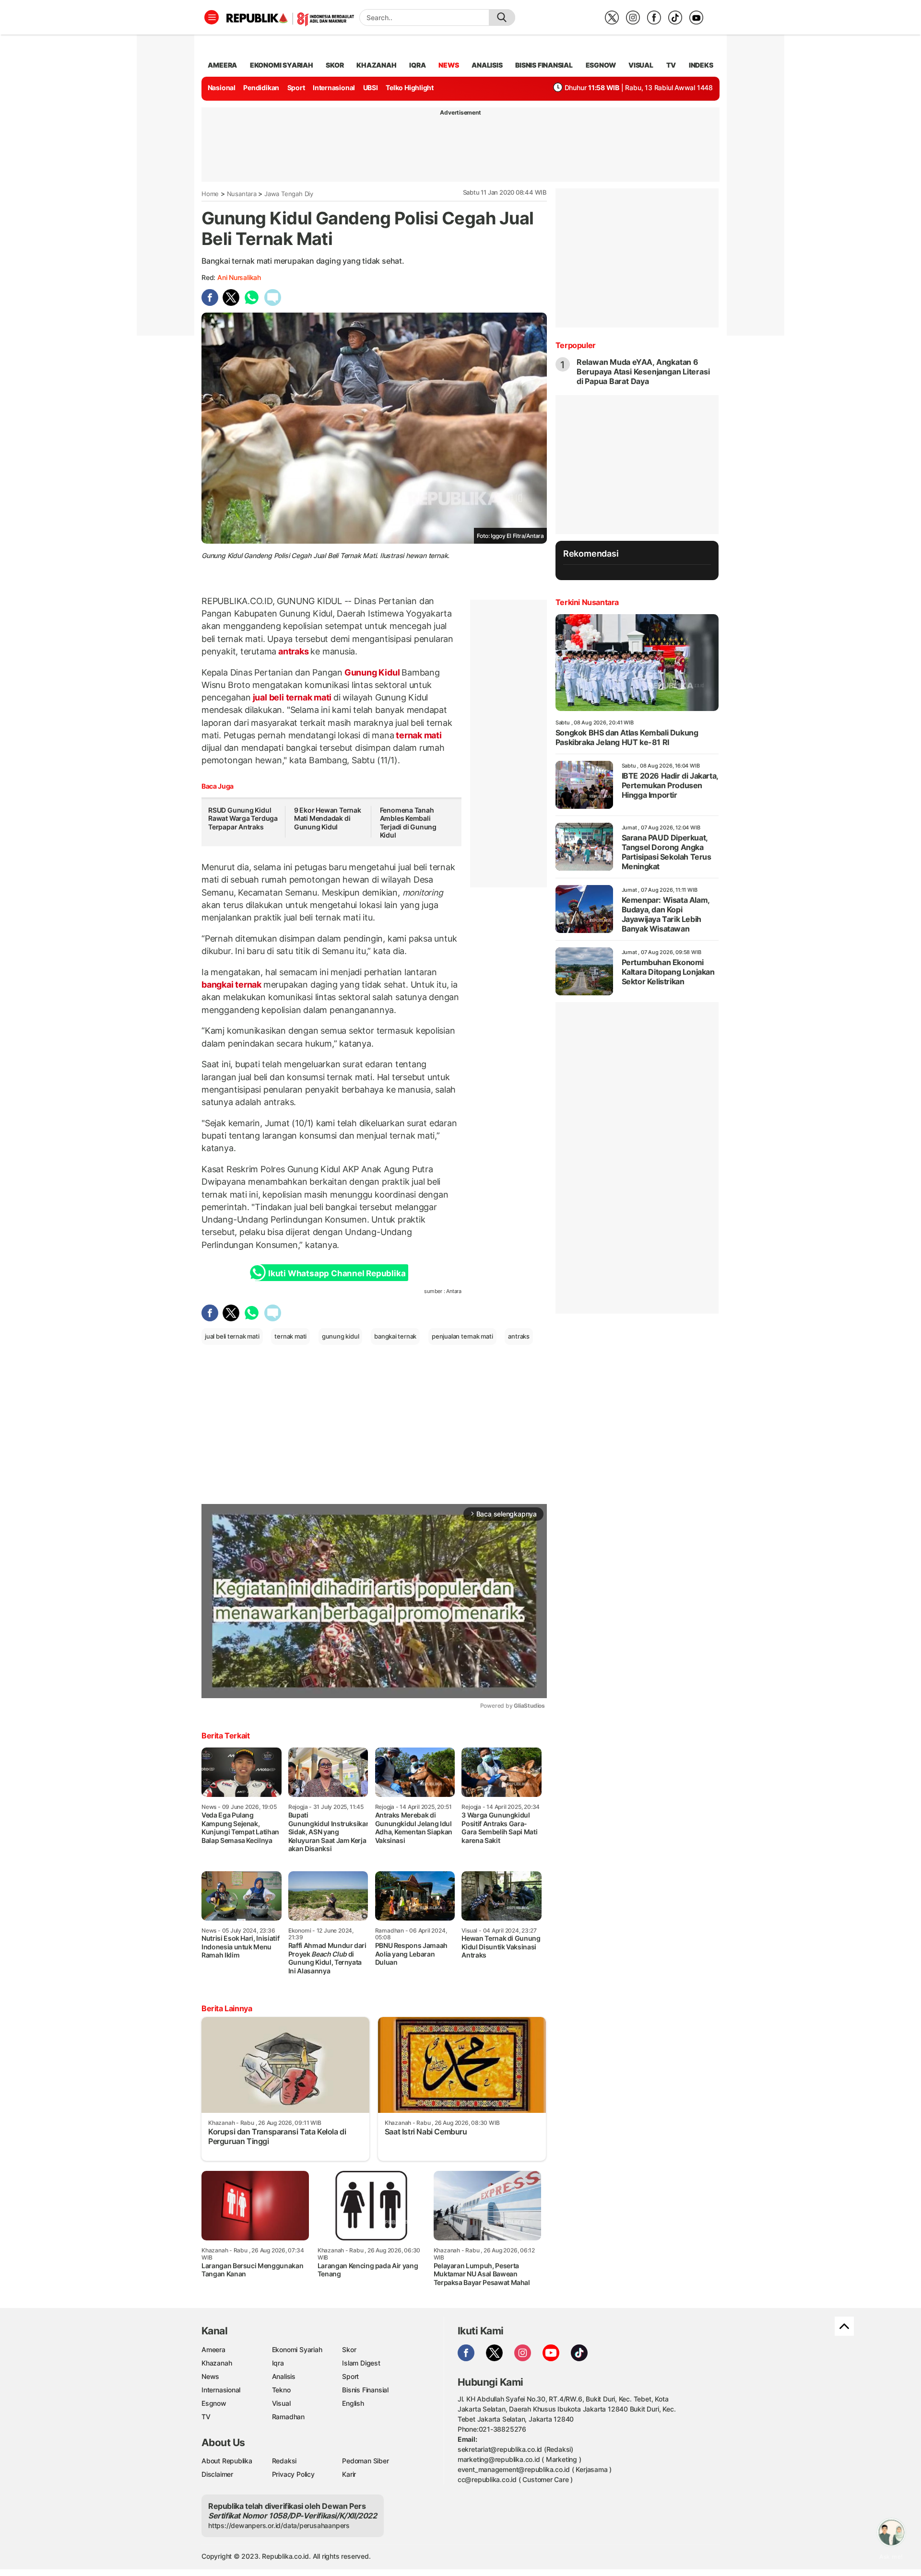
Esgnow (214, 2403)
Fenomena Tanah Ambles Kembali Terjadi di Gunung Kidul (408, 823)
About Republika (227, 2461)
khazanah (376, 65)
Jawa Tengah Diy (289, 194)
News (210, 2376)
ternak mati (418, 735)
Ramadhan (288, 2417)
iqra (417, 65)
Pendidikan (261, 87)
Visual (281, 2403)
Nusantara (242, 194)
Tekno (281, 2390)
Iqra (278, 2363)
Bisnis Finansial (544, 65)
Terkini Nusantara (587, 602)
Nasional (222, 87)
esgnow (601, 65)
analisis (487, 65)
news (449, 65)
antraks (293, 651)
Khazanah (217, 2363)
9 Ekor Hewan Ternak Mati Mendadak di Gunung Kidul (328, 818)
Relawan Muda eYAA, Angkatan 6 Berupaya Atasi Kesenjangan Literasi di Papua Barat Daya (643, 372)
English (353, 2403)
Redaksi (284, 2461)
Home (210, 194)
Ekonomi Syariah (282, 65)
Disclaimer (217, 2474)
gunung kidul (340, 1336)
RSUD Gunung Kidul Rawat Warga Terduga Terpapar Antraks (243, 818)
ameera (222, 65)
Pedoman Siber (365, 2461)
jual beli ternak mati (292, 697)
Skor (349, 2349)
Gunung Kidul (372, 672)
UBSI (371, 87)
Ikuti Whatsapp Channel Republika (337, 1273)
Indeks (701, 65)
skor (335, 65)
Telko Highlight (410, 87)
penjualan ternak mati (462, 1336)
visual (641, 65)
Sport (296, 87)
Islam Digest (361, 2363)
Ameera (213, 2349)
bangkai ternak (232, 985)
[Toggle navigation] (212, 17)
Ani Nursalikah (239, 277)
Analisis (284, 2376)
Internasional (334, 87)
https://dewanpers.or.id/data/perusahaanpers (279, 2525)
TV (671, 65)
